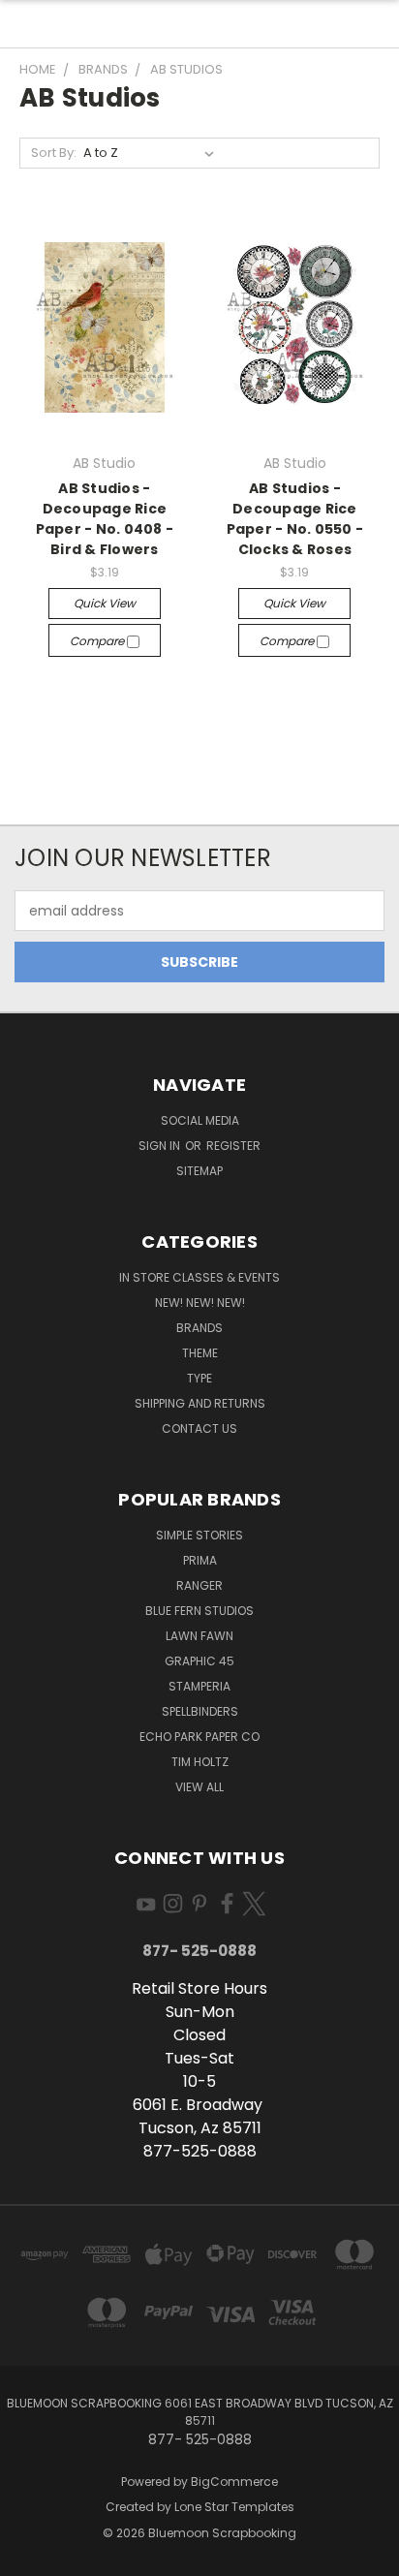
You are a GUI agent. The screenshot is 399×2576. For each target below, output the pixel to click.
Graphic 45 (199, 1661)
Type (199, 1378)
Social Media (200, 1120)
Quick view (105, 603)
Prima (200, 1560)
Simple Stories (199, 1535)
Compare (98, 641)
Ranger (199, 1585)
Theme (200, 1353)
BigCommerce (234, 2482)
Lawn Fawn (199, 1636)
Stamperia (199, 1686)
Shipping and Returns (200, 1403)
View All (199, 1787)
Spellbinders (200, 1711)
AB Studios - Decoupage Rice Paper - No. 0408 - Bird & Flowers (105, 519)
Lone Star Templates (234, 2507)
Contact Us (199, 1428)
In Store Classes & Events (199, 1277)
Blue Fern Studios (199, 1611)
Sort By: (54, 153)
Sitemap (199, 1171)
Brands (199, 1328)
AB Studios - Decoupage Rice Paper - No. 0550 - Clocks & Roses (295, 519)
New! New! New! (200, 1303)
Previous (30, 2557)
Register (233, 1146)
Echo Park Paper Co (199, 1737)
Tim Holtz (200, 1762)
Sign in (161, 1146)
